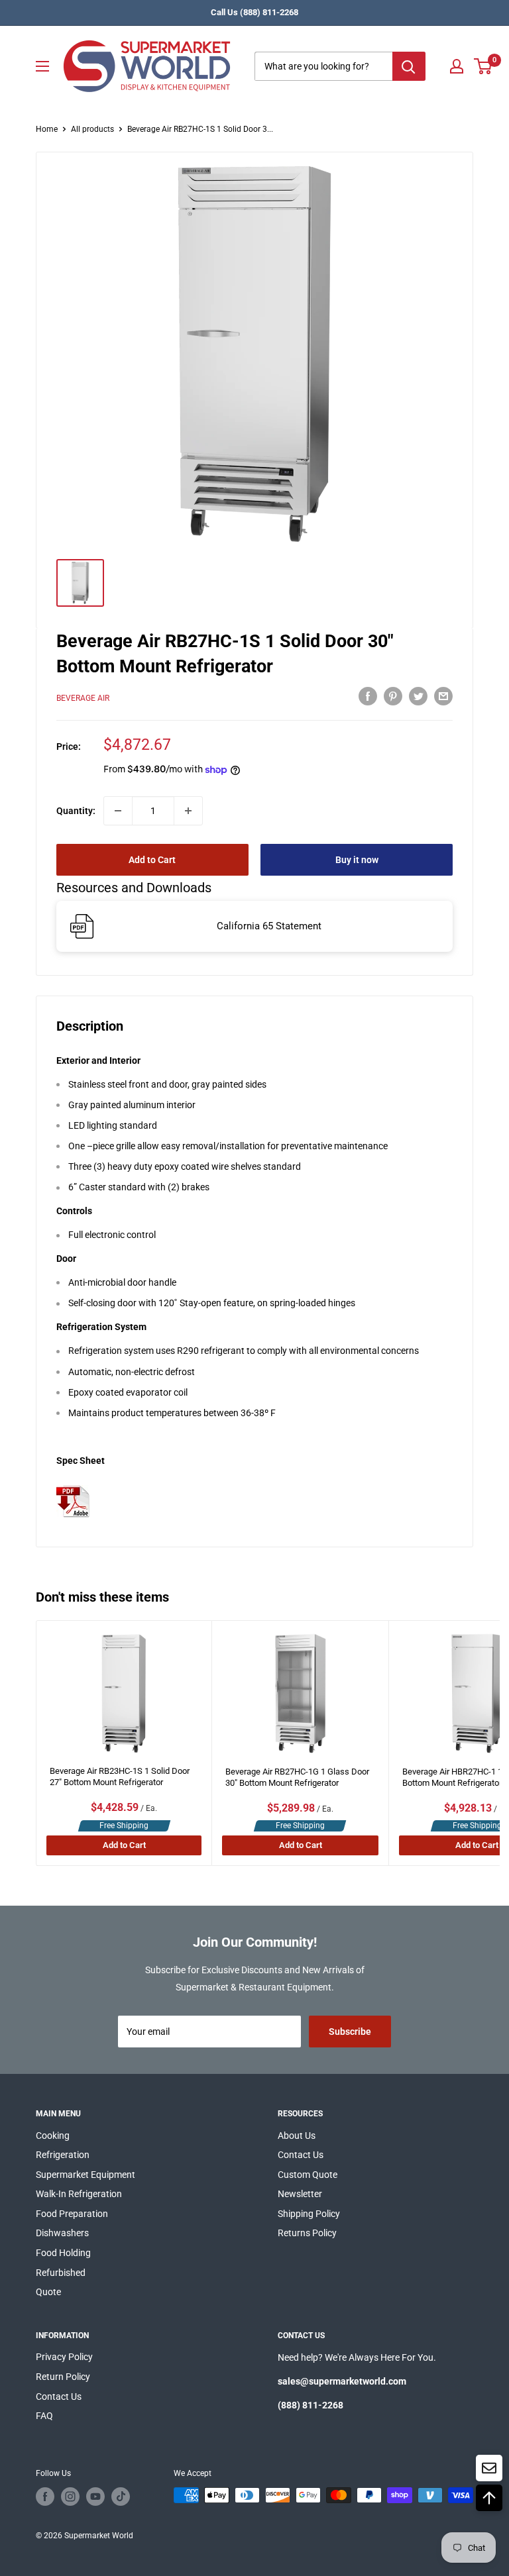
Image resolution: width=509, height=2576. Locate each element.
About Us (297, 2136)
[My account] (457, 66)
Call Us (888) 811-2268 (254, 12)
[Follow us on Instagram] (70, 2497)
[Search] (409, 66)
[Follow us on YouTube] (95, 2497)
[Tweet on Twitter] (418, 696)
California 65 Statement (269, 926)
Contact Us (301, 2155)
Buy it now (357, 860)
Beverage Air (83, 698)
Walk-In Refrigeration (79, 2194)
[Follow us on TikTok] (121, 2497)
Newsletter (300, 2194)
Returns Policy (307, 2233)
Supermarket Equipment (85, 2175)
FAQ (44, 2416)
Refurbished (61, 2273)
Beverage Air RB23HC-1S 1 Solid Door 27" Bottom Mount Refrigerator (120, 1777)
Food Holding (63, 2253)
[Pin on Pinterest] (393, 696)
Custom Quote (308, 2175)
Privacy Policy (64, 2357)
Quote (48, 2292)
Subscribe (350, 2032)
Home (47, 129)
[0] (483, 66)
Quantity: (76, 811)
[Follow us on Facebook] (45, 2497)
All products (92, 129)
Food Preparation (72, 2214)
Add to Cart (152, 860)
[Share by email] (443, 696)
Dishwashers (62, 2233)
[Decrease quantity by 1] (118, 811)
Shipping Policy (309, 2214)
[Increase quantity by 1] (188, 811)
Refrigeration (63, 2155)
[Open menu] (42, 66)
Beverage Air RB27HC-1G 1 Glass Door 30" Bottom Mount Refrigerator (297, 1777)
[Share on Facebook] (368, 696)
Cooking (53, 2136)
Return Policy (63, 2377)
